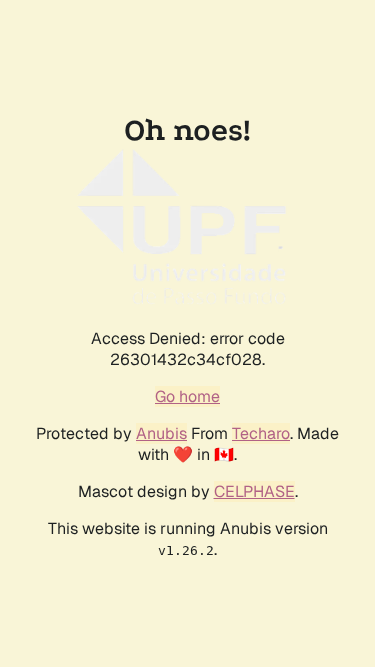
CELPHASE (254, 491)
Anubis (161, 433)
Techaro (261, 433)
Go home (187, 396)
